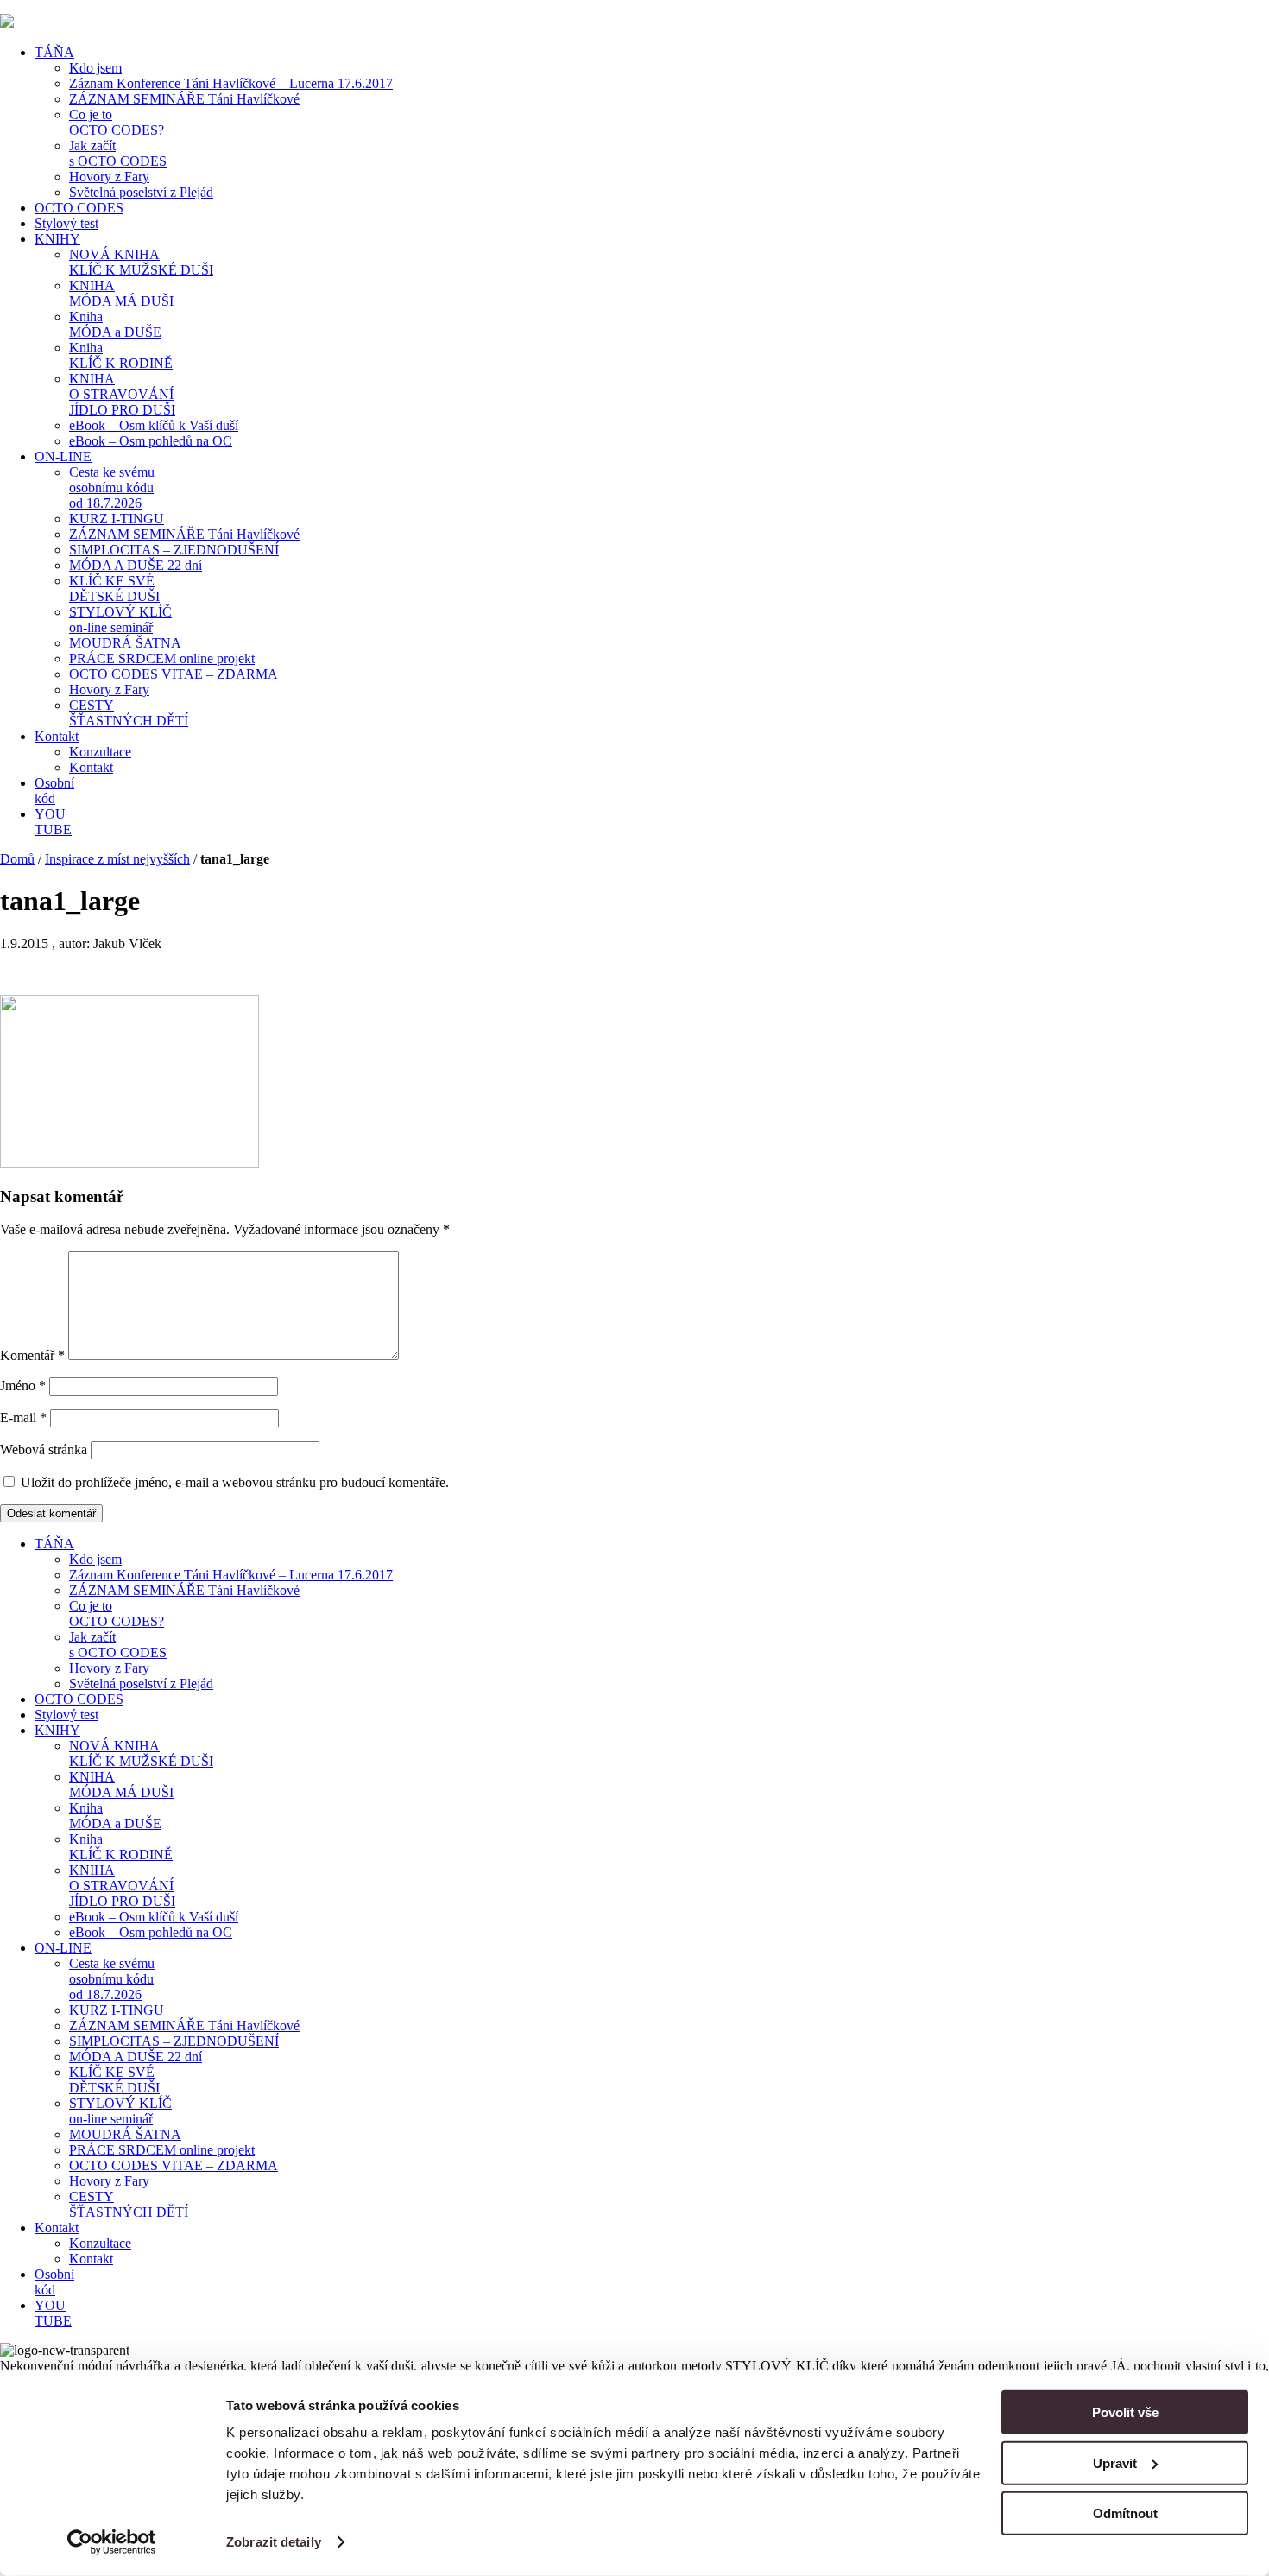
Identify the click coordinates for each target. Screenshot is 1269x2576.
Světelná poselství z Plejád (141, 192)
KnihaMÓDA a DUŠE (115, 324)
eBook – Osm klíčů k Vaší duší (154, 425)
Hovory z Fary (109, 177)
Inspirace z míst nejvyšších (117, 859)
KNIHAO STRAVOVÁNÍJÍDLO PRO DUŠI (122, 394)
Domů (17, 859)
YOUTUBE (53, 822)
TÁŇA (54, 52)
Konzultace (100, 752)
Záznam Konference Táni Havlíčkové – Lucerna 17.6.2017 (231, 83)
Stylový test (66, 223)
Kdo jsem (95, 68)
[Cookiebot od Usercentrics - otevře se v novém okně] (112, 2542)
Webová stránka (44, 1449)
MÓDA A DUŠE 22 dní (136, 565)
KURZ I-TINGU (117, 519)
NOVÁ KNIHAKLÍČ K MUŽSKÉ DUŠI (141, 262)
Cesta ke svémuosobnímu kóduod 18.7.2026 (112, 487)
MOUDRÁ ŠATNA (125, 643)
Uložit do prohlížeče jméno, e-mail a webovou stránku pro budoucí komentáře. (235, 1482)
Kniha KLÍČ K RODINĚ (121, 355)
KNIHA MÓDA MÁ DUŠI (121, 293)
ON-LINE (63, 456)
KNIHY (57, 239)
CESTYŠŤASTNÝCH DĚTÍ (129, 713)
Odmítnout (1125, 2513)
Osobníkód (54, 791)
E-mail (23, 1418)
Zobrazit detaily (274, 2542)
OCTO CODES (79, 208)
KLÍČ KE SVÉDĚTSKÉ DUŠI (114, 589)
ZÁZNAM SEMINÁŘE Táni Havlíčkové (184, 99)
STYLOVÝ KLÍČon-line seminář (120, 620)
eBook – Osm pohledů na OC (151, 441)
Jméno (23, 1386)
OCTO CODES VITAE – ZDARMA (174, 674)
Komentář (32, 1355)
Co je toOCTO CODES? (117, 122)
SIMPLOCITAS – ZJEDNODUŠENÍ (174, 550)
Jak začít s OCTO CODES (118, 153)
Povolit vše (1125, 2412)
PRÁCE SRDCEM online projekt (162, 658)
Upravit (1115, 2462)
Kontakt (57, 736)
